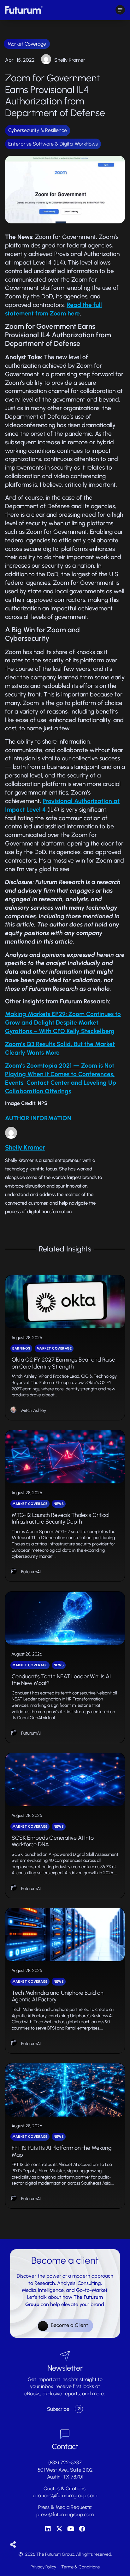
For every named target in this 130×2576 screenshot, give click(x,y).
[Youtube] (71, 2529)
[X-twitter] (59, 2529)
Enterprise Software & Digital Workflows (53, 144)
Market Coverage (27, 44)
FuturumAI (31, 1572)
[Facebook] (82, 2529)
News (59, 1504)
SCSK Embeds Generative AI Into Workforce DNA (53, 1841)
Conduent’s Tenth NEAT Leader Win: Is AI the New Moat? (61, 1680)
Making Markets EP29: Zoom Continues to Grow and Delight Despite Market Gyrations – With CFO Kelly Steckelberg (63, 1023)
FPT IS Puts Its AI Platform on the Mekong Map (62, 2151)
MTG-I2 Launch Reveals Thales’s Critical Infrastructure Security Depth (60, 1519)
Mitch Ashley (34, 1410)
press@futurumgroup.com (65, 2514)
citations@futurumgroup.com (65, 2495)
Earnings (21, 1348)
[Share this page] (13, 2545)
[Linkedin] (48, 2529)
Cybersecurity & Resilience (38, 130)
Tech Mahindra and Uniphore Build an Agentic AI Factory (58, 1996)
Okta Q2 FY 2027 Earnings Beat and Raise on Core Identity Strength (63, 1363)
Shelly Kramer (70, 60)
